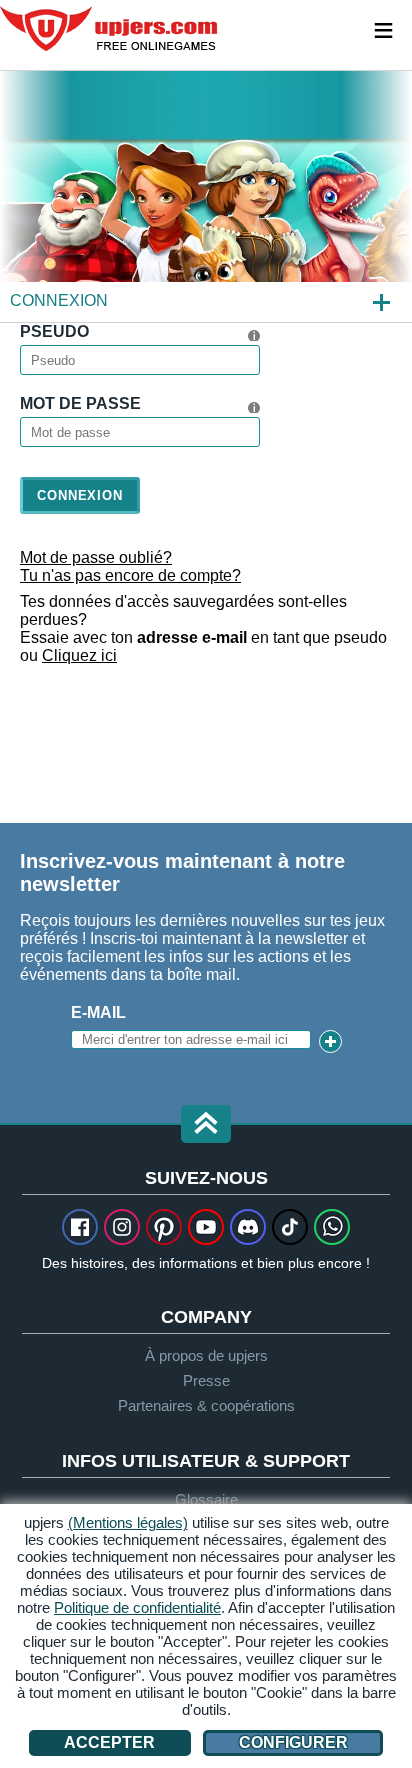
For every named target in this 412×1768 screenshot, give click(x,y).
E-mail (98, 1012)
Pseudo (54, 331)
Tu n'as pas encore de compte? (130, 575)
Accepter (109, 1742)
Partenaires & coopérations (206, 1405)
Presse (206, 1380)
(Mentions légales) (128, 1522)
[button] (206, 1125)
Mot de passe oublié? (96, 557)
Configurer (293, 1742)
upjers (110, 29)
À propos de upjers (206, 1355)
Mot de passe (80, 403)
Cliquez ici (79, 655)
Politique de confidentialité (137, 1607)
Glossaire (206, 1499)
